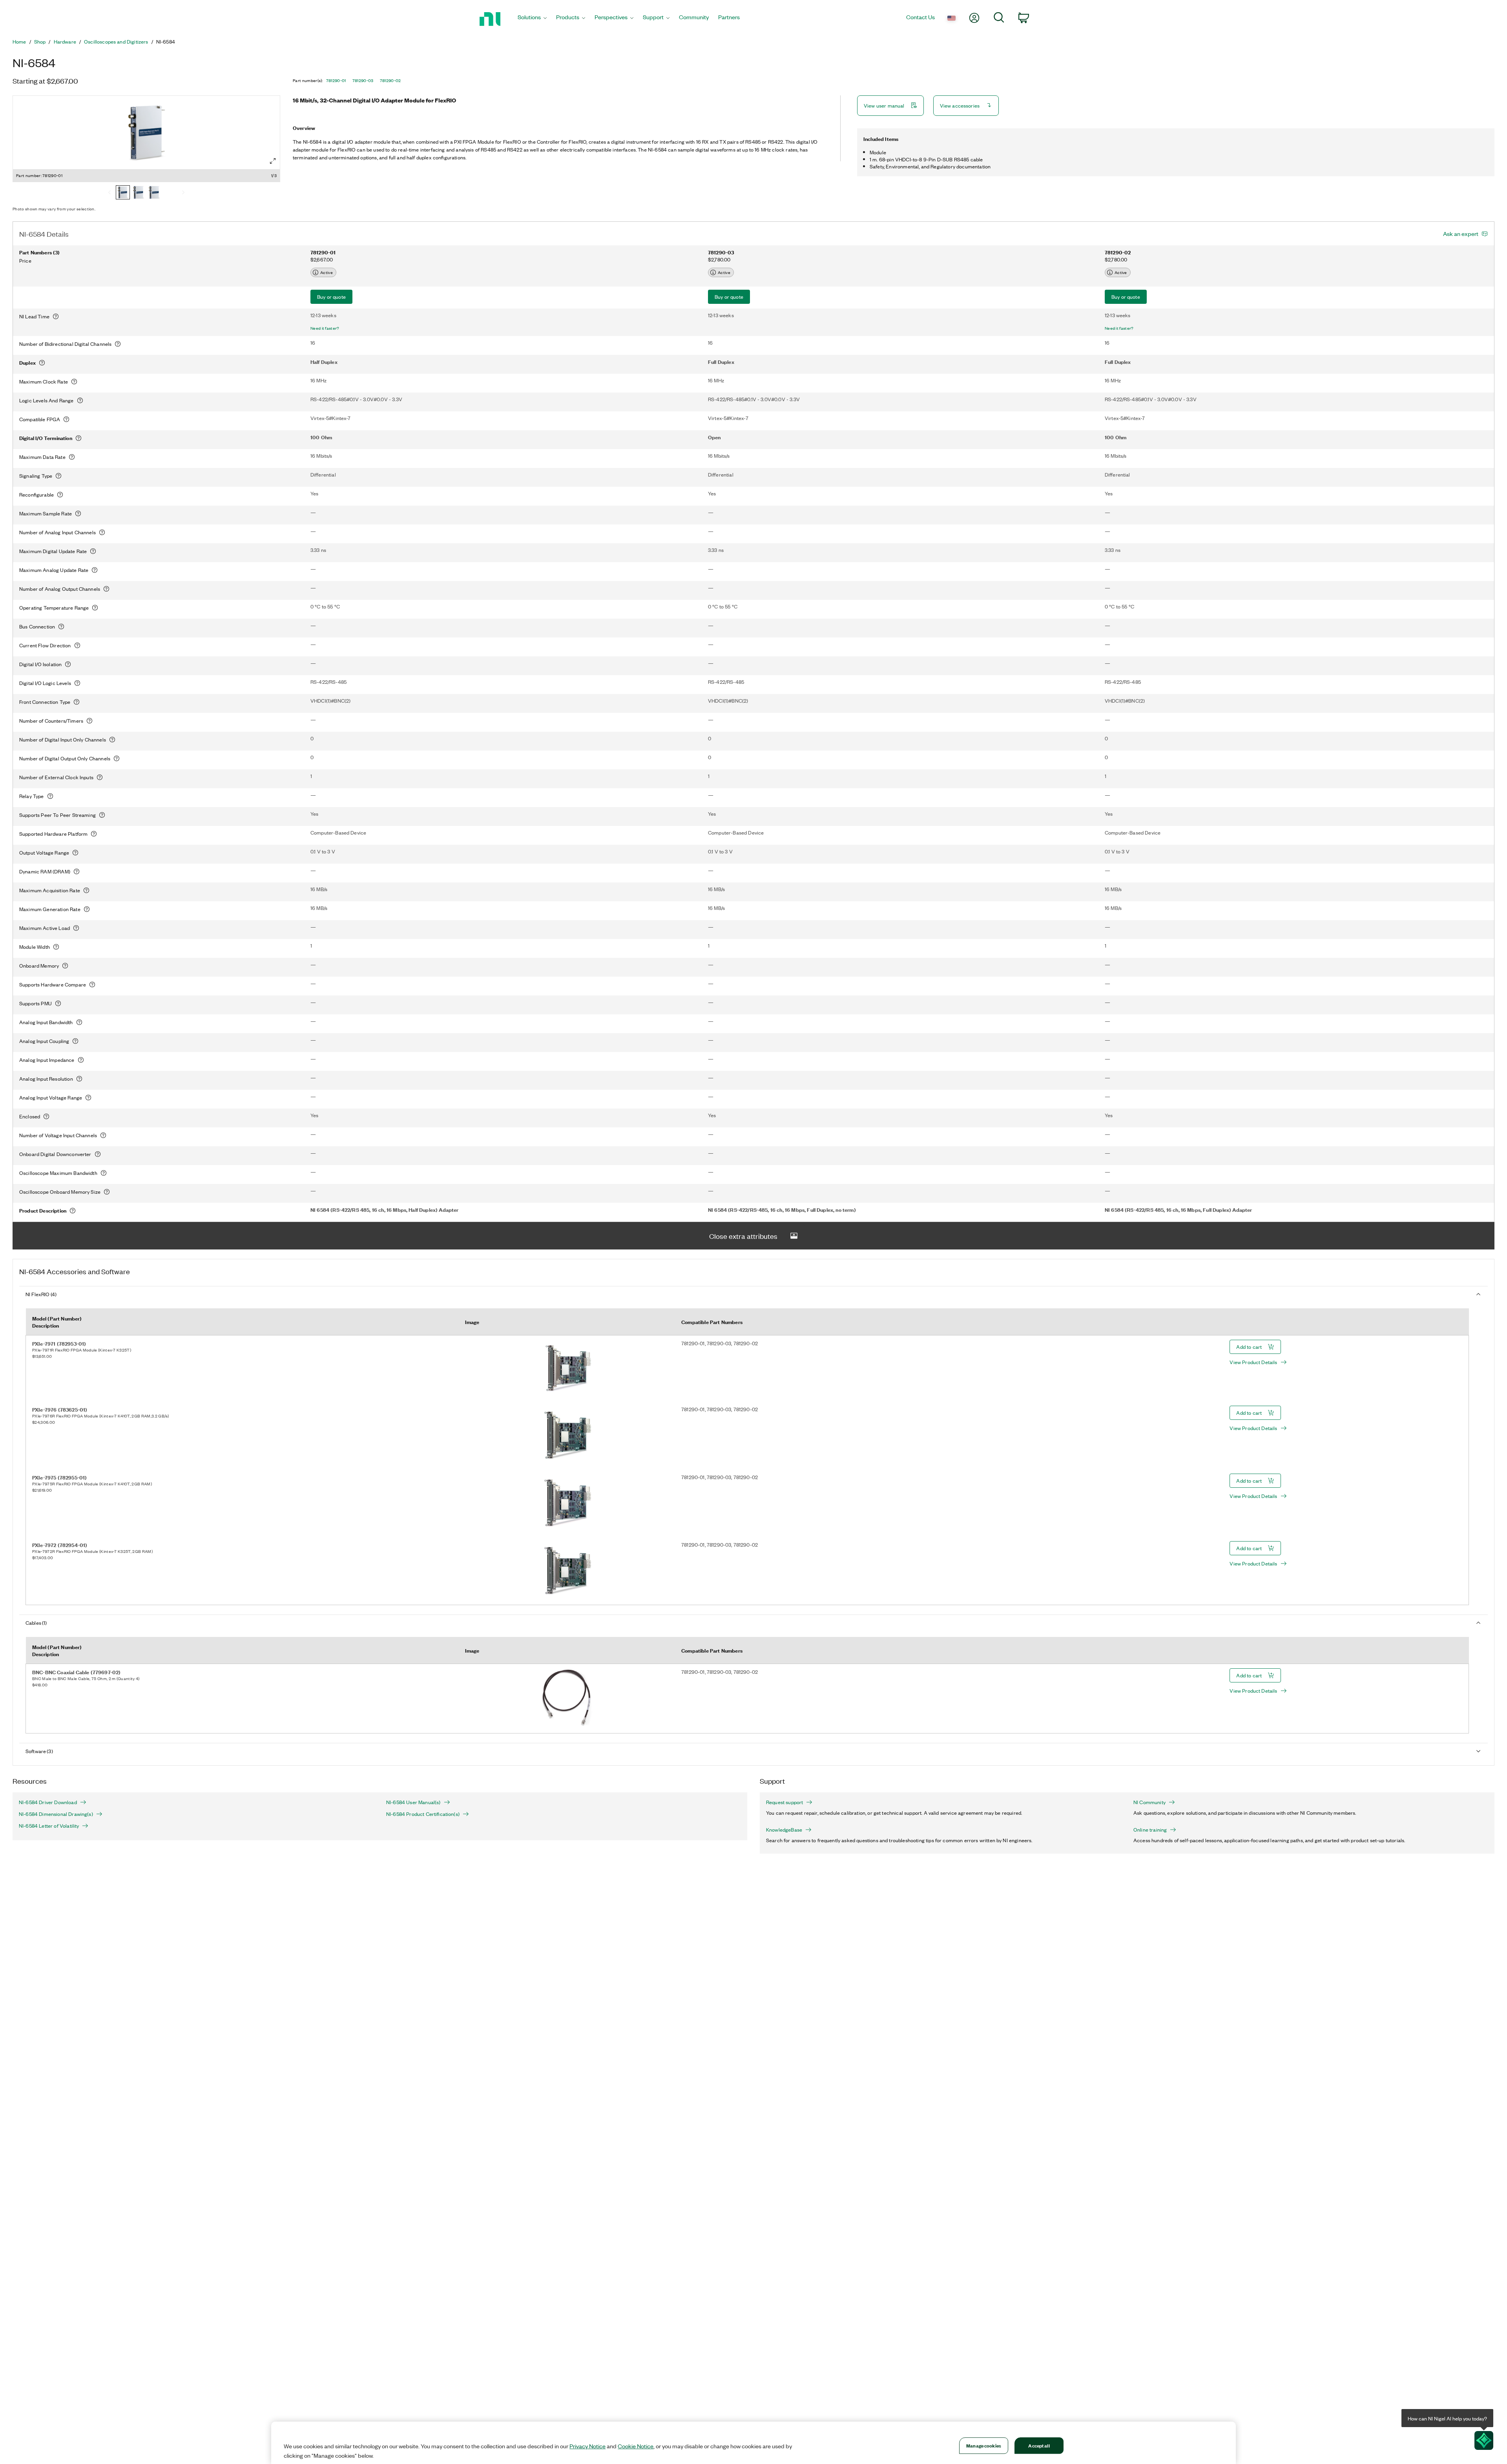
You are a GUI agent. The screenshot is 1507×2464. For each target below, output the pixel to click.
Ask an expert (1461, 234)
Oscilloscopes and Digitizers (116, 42)
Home (19, 42)
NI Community (1149, 1802)
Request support (785, 1802)
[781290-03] (139, 193)
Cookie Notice (636, 2446)
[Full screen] (273, 161)
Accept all (1039, 2445)
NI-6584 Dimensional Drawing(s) (56, 1814)
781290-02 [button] (390, 80)
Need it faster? (325, 328)
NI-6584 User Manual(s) (413, 1802)
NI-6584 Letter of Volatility (49, 1826)
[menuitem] (532, 19)
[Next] (183, 193)
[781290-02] (154, 193)
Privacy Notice (587, 2446)
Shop (40, 42)
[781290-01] (123, 193)
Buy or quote (331, 297)
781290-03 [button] (363, 80)
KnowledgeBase (784, 1830)
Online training (1150, 1830)
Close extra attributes (743, 1236)
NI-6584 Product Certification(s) (423, 1814)
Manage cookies (984, 2445)
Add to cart (1249, 1347)
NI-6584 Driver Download (48, 1802)
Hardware (65, 42)
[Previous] (109, 193)
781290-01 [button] (336, 80)
